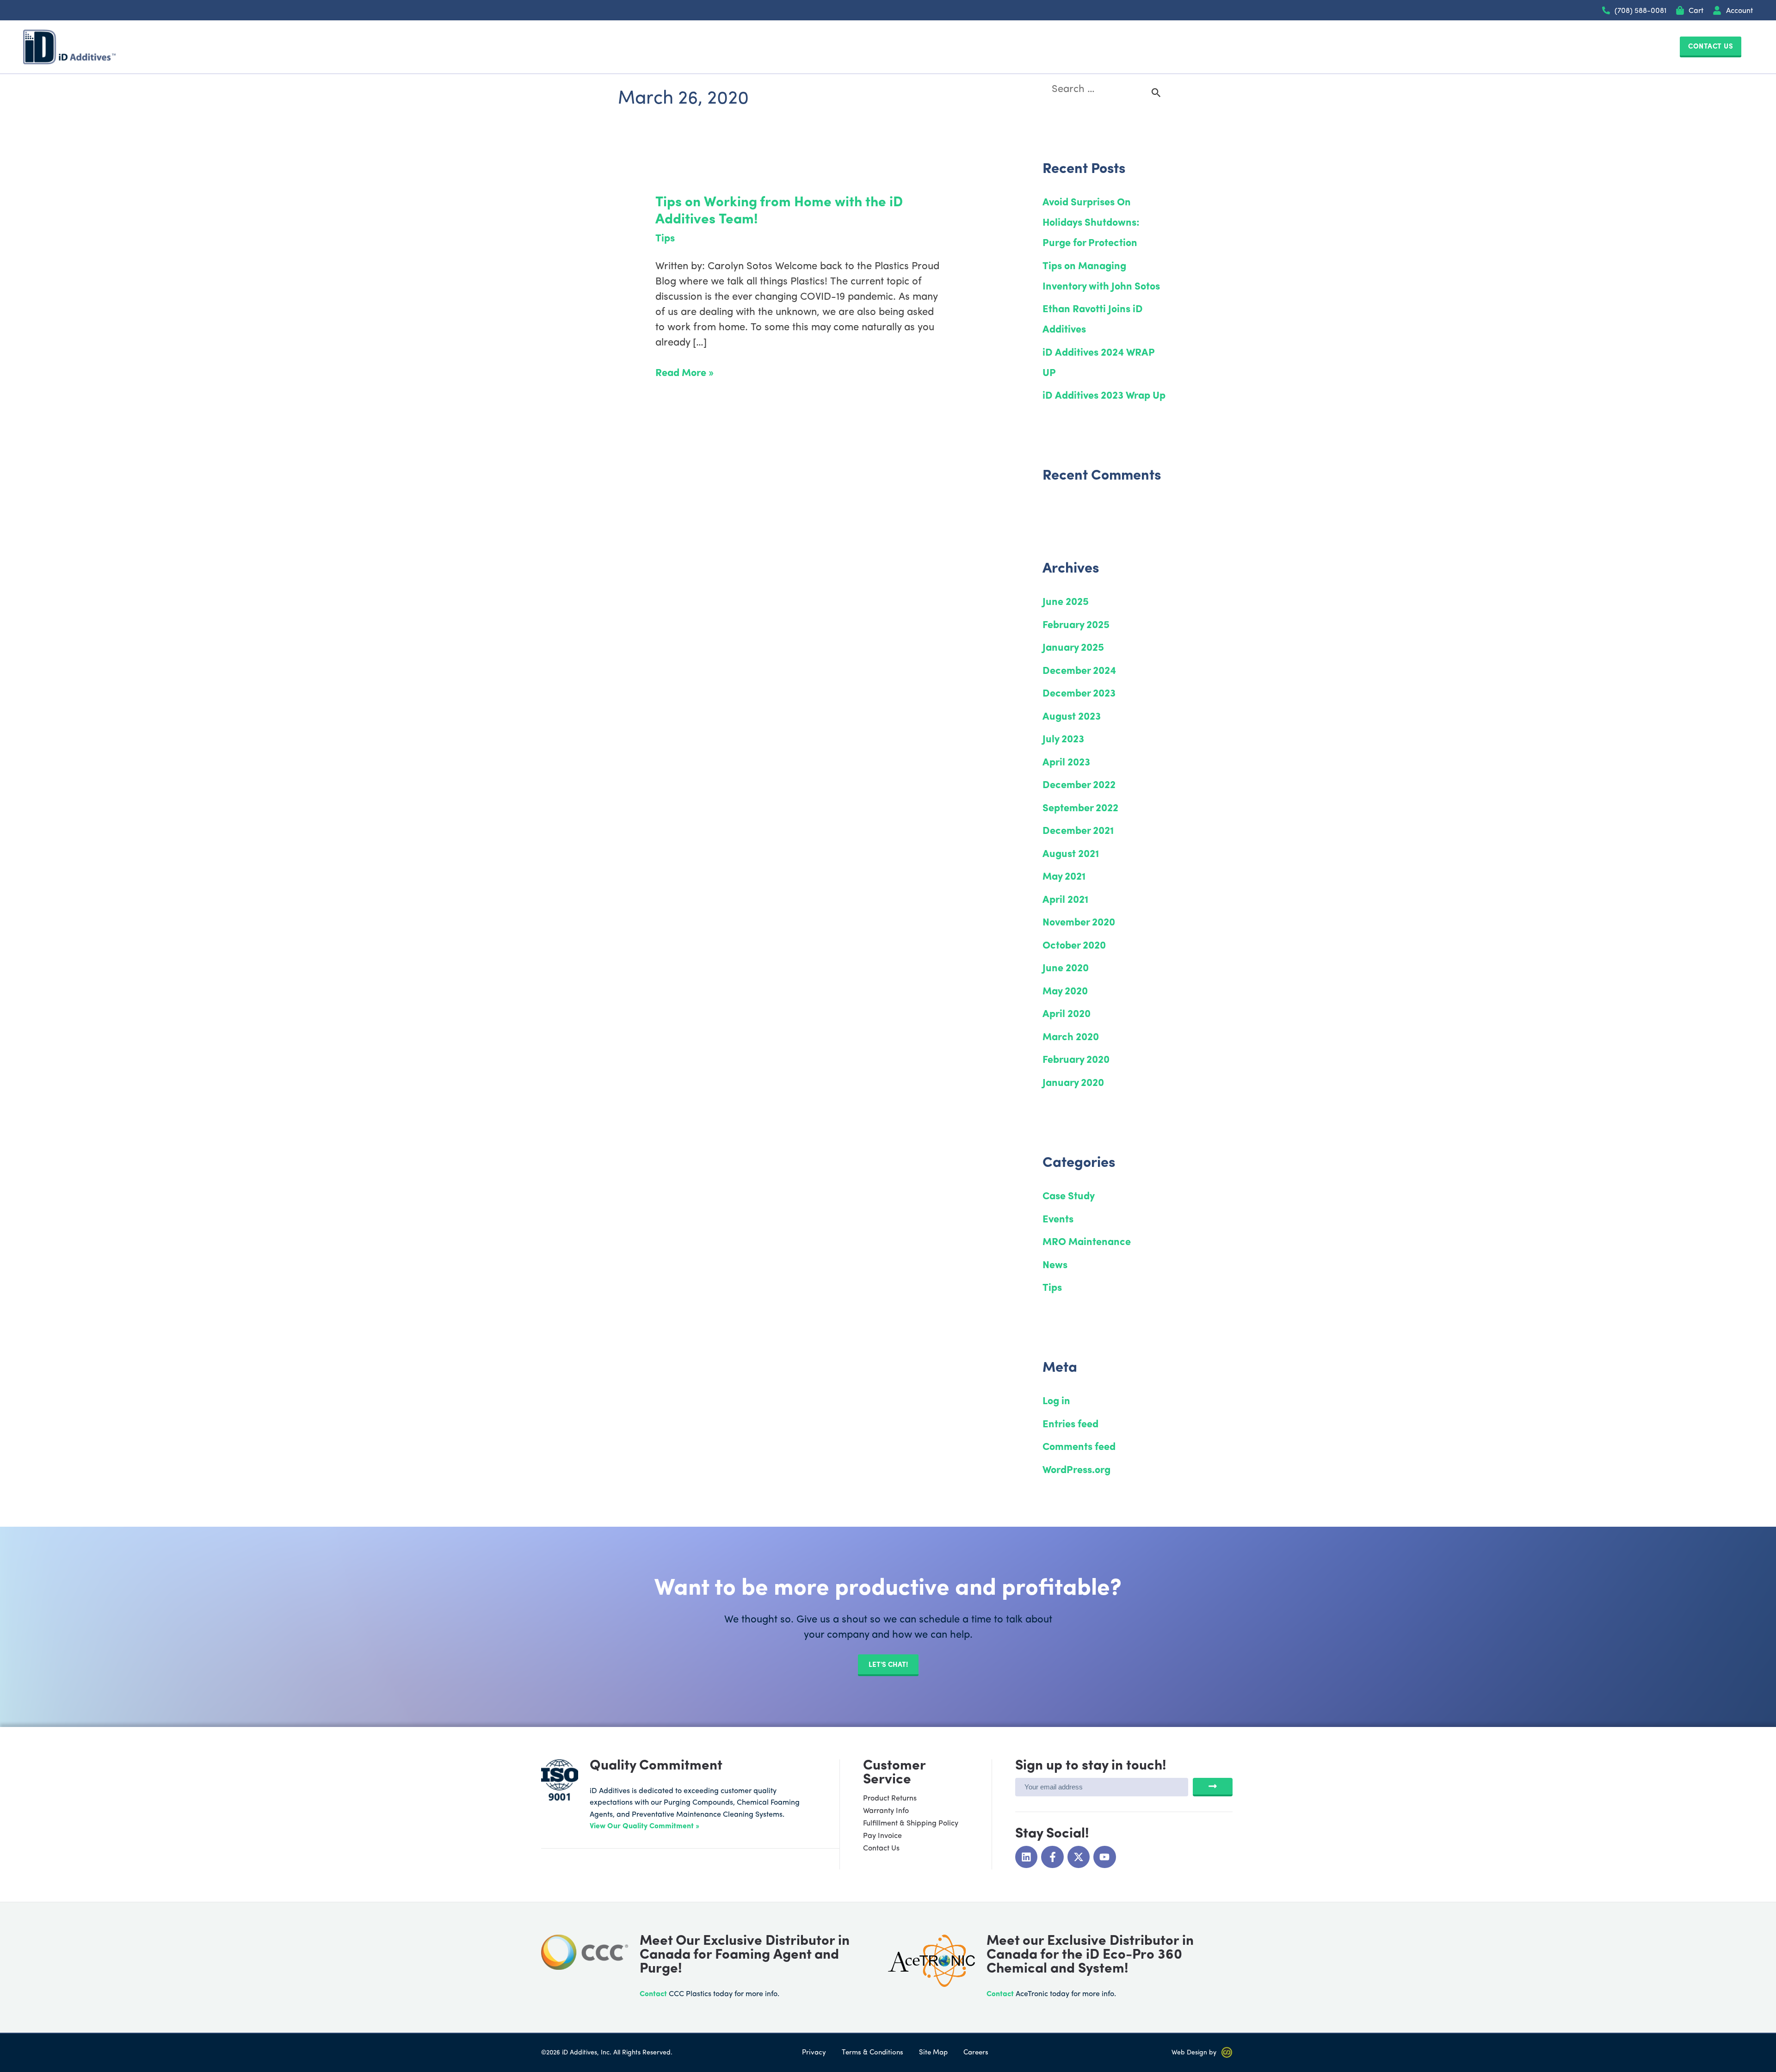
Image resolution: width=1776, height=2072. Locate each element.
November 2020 (1079, 923)
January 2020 (1073, 1083)
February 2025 (1076, 626)
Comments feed (1079, 1447)
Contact (653, 1994)
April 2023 (1066, 763)
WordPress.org (1076, 1471)
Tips (665, 239)
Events (1058, 1220)
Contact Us (881, 1849)
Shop (1335, 47)
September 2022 (1080, 809)
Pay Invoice (882, 1836)
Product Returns (890, 1799)
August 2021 (1071, 854)
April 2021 (1065, 900)
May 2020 (1065, 992)
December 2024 (1079, 671)
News (1055, 1266)
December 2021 (1078, 831)
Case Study (1069, 1197)
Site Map (933, 2053)
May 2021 (1064, 877)
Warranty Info (886, 1811)
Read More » (684, 372)
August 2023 (1072, 717)
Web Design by (1194, 2053)
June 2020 (1066, 969)
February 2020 (1076, 1060)
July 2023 (1063, 740)
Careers (976, 2053)
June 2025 (1066, 602)
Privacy (814, 2053)
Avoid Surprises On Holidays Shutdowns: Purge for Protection (1091, 223)
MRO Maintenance (1087, 1243)
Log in (1056, 1402)
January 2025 (1073, 648)
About (1233, 47)
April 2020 (1067, 1014)
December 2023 (1079, 694)
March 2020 (1071, 1038)
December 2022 (1079, 786)
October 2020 (1074, 946)
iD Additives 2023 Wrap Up (1104, 396)
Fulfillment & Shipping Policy (911, 1824)
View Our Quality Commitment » (644, 1826)
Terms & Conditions (873, 2053)
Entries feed (1070, 1425)
